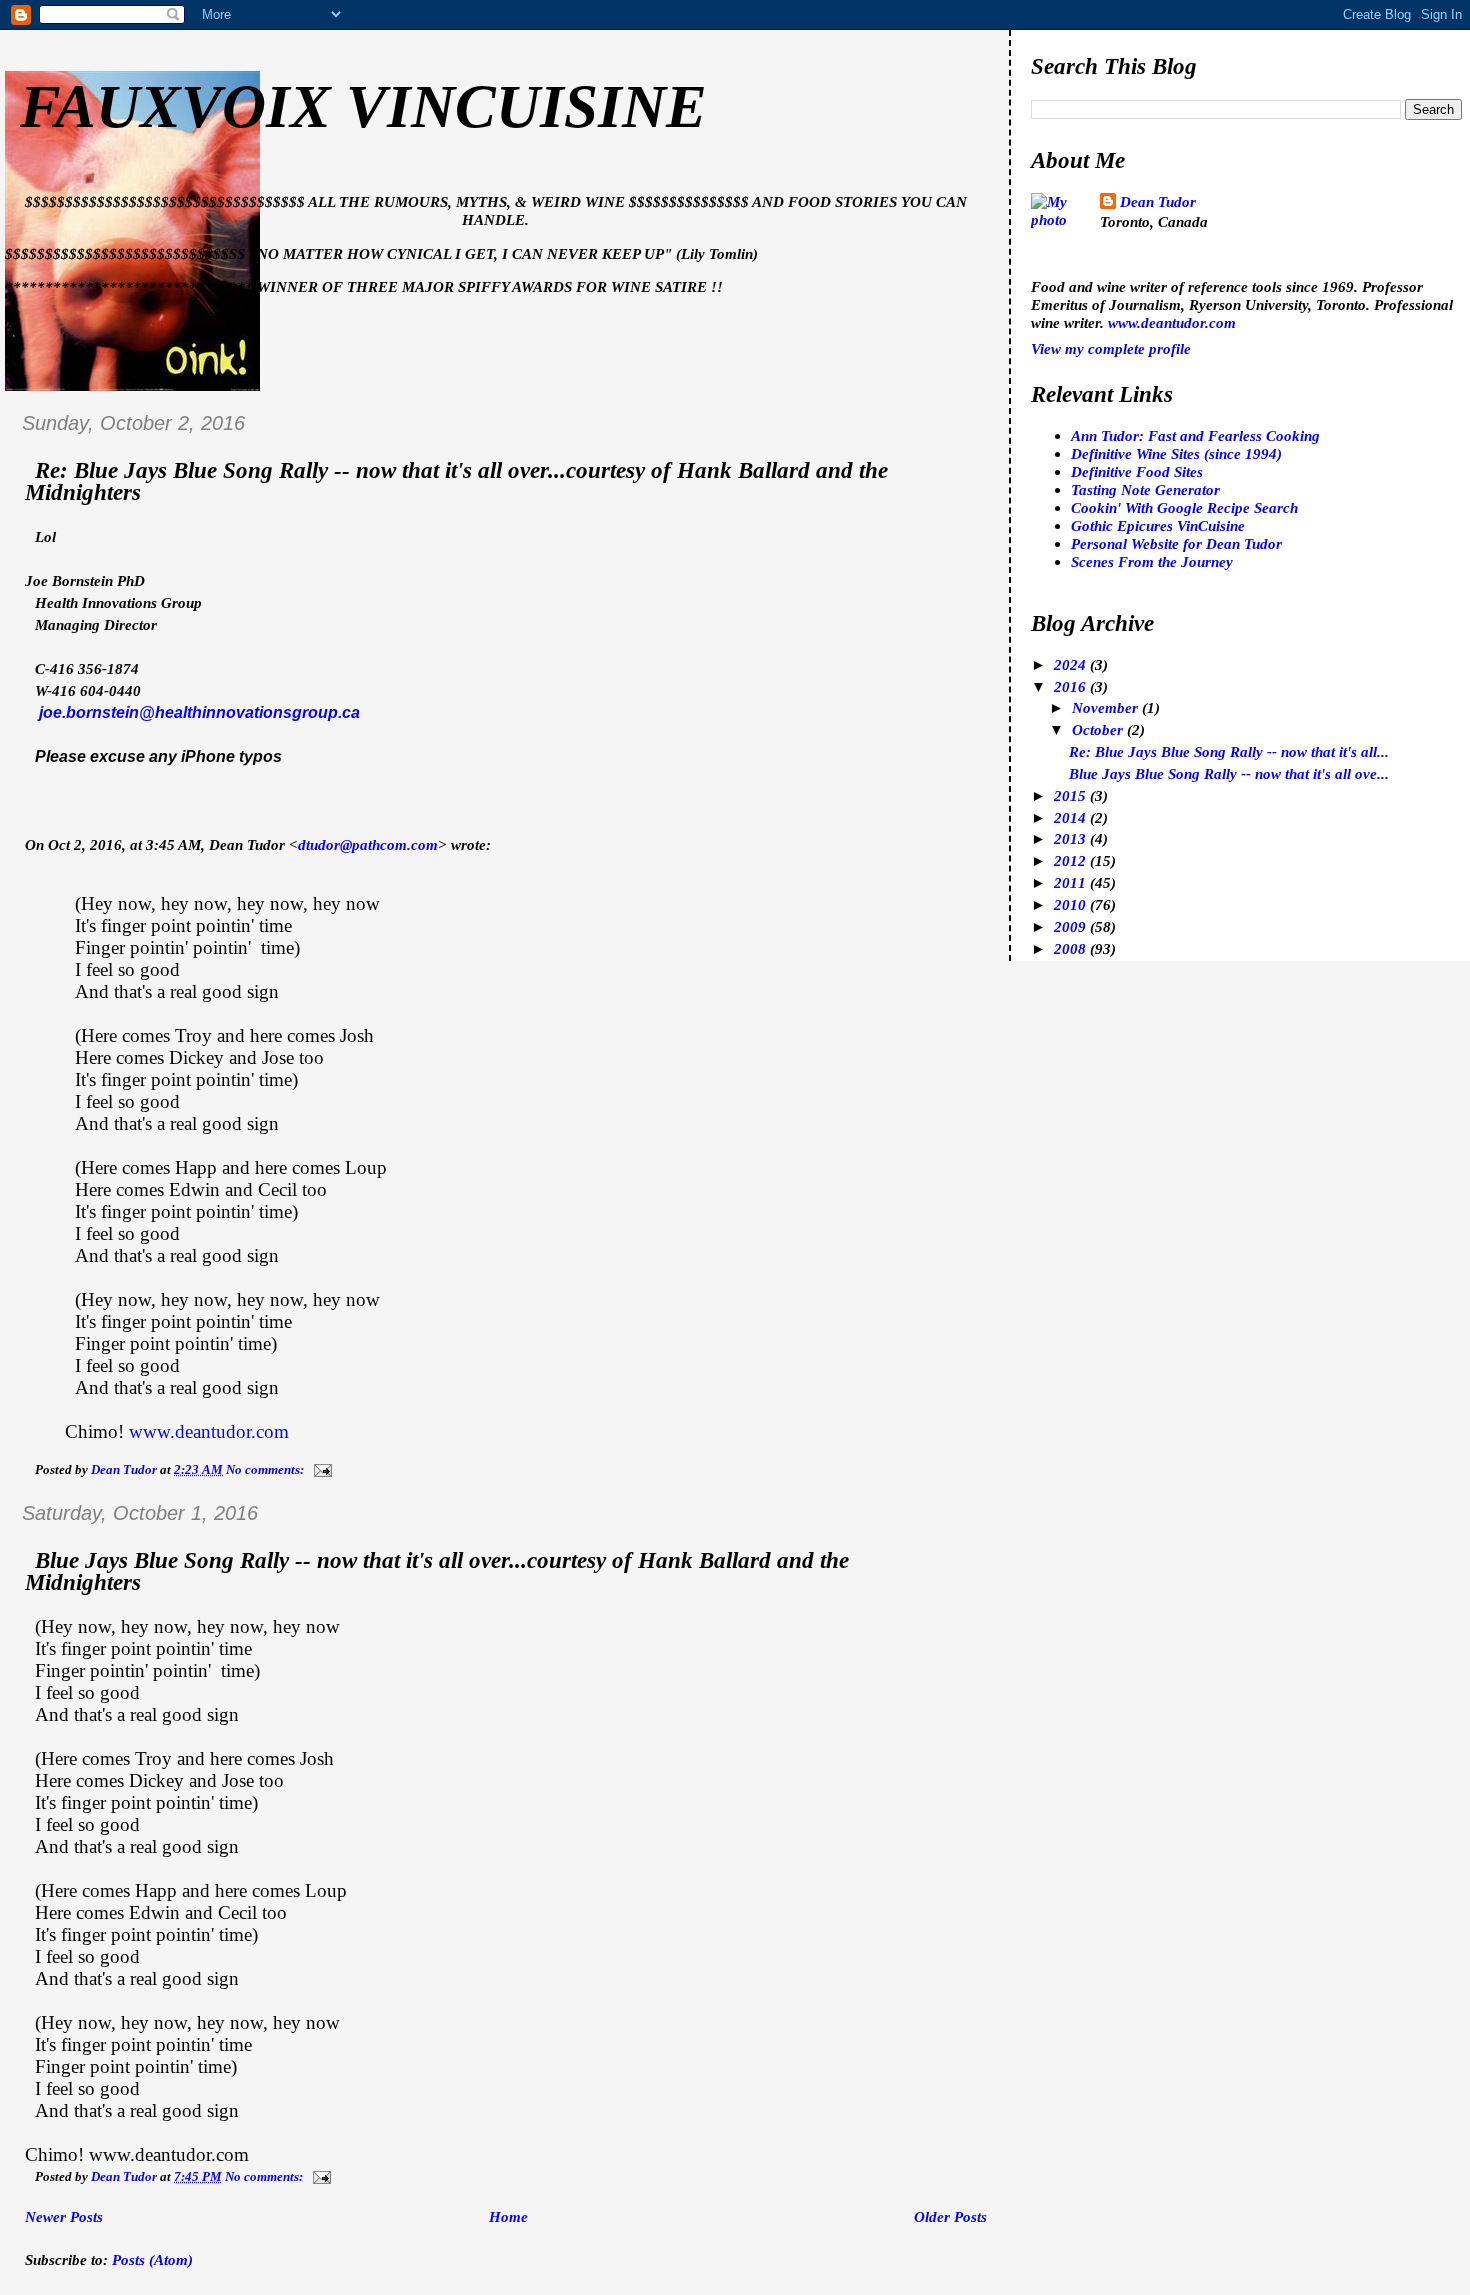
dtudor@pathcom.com (368, 844)
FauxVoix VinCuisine (363, 106)
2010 (1072, 904)
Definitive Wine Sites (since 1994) (1176, 453)
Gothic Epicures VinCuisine (1158, 525)
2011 (1072, 882)
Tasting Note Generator (1145, 489)
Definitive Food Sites (1137, 471)
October (1099, 729)
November (1107, 707)
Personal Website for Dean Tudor (1176, 543)
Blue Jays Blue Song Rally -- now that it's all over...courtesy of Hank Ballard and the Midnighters (437, 1571)
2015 (1072, 795)
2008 (1072, 948)
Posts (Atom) (152, 2259)
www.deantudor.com (209, 1431)
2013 (1072, 838)
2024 (1072, 664)
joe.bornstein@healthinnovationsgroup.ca (199, 712)
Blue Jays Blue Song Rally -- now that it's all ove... (1229, 773)
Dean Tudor (1158, 201)
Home (508, 2216)
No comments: (266, 1469)
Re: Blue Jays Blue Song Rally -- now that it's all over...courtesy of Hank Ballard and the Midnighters (456, 481)
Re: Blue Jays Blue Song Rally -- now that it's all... (1229, 751)
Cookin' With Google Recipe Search (1184, 507)
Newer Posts (64, 2216)
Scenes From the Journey (1152, 561)
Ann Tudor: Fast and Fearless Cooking (1195, 435)
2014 (1072, 817)
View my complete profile (1111, 348)
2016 (1072, 686)
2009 (1072, 926)
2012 (1072, 860)
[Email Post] (321, 1469)
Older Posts (950, 2216)
